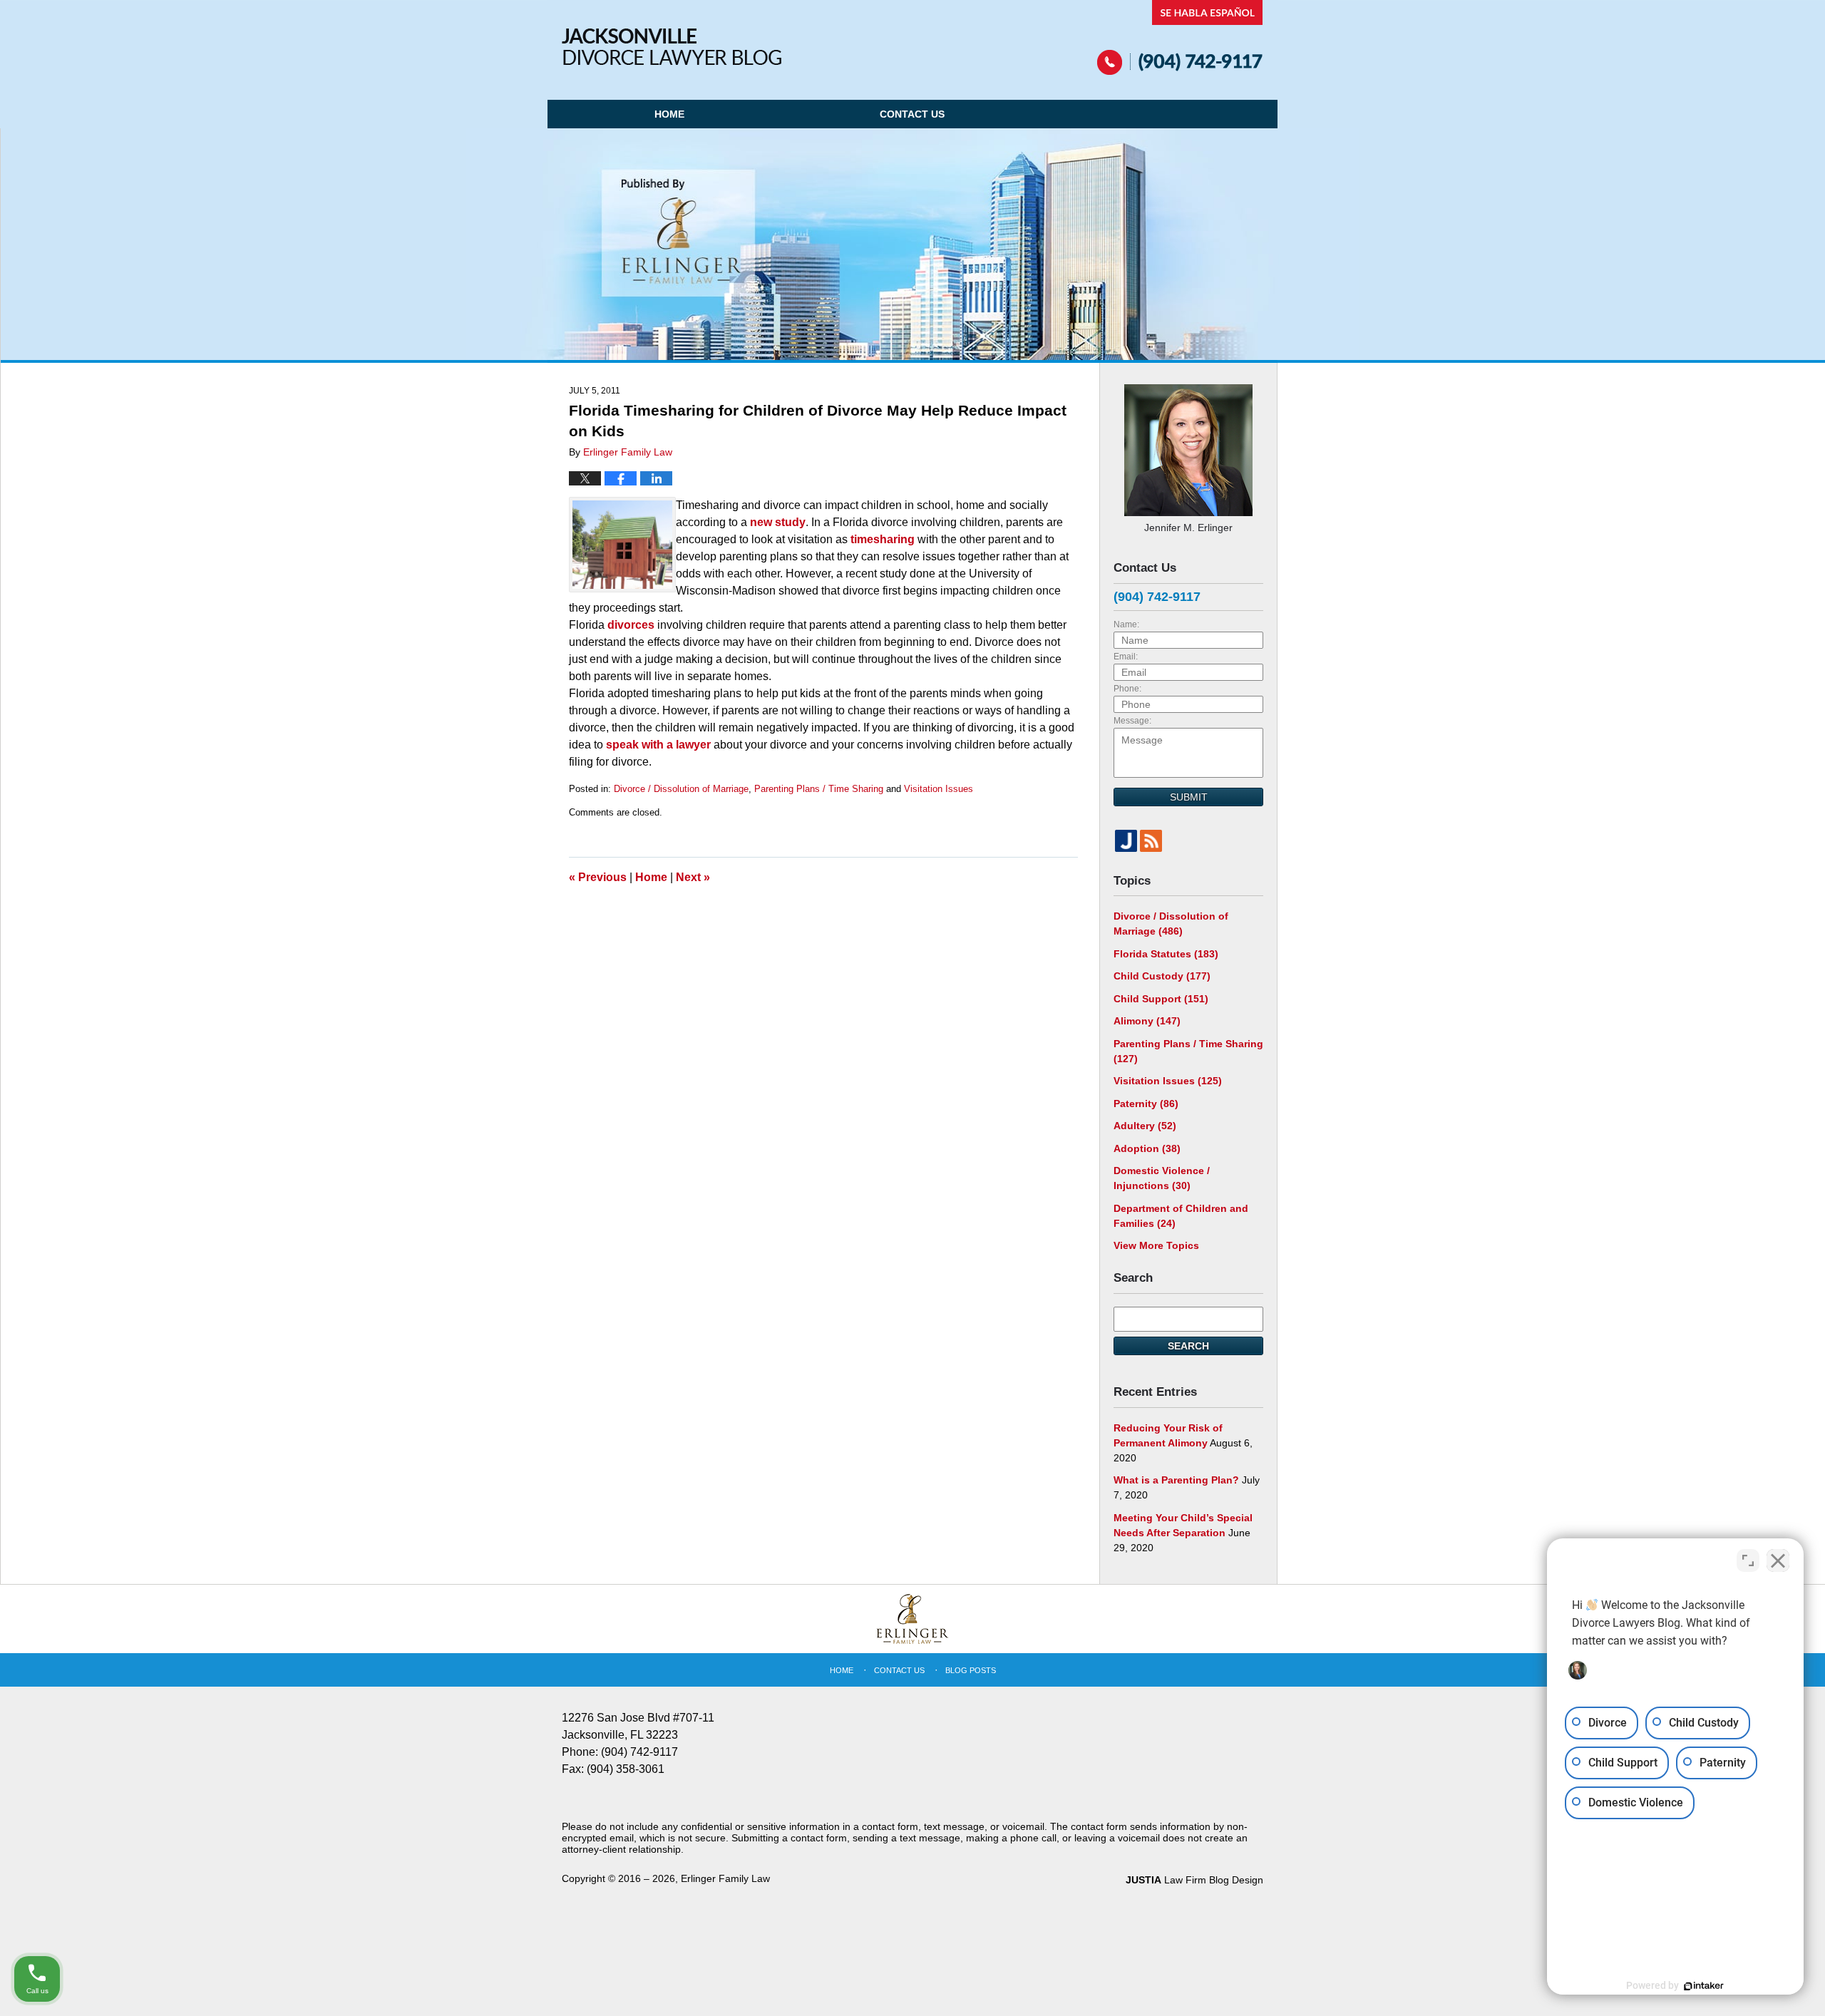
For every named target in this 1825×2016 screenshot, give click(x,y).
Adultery (1145, 1126)
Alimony (1147, 1021)
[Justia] (1126, 841)
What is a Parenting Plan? (1176, 1480)
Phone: (1127, 689)
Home (669, 114)
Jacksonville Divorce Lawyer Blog (672, 47)
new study (778, 522)
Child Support (1161, 999)
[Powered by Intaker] (1704, 1986)
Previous (598, 877)
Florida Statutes (1166, 954)
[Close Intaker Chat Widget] (1778, 1560)
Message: (1132, 721)
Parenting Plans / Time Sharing (819, 789)
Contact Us (912, 114)
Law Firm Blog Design (1194, 1880)
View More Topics (1156, 1245)
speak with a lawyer (658, 745)
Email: (1126, 657)
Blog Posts (971, 1670)
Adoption (1147, 1148)
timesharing (883, 539)
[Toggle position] (1748, 1560)
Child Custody (1162, 976)
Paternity (1146, 1104)
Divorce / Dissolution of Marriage (681, 789)
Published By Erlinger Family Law (1180, 37)
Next (693, 877)
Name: (1126, 624)
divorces (631, 625)
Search (1188, 1346)
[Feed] (1151, 841)
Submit (1189, 797)
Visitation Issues (939, 789)
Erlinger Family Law (725, 1878)
